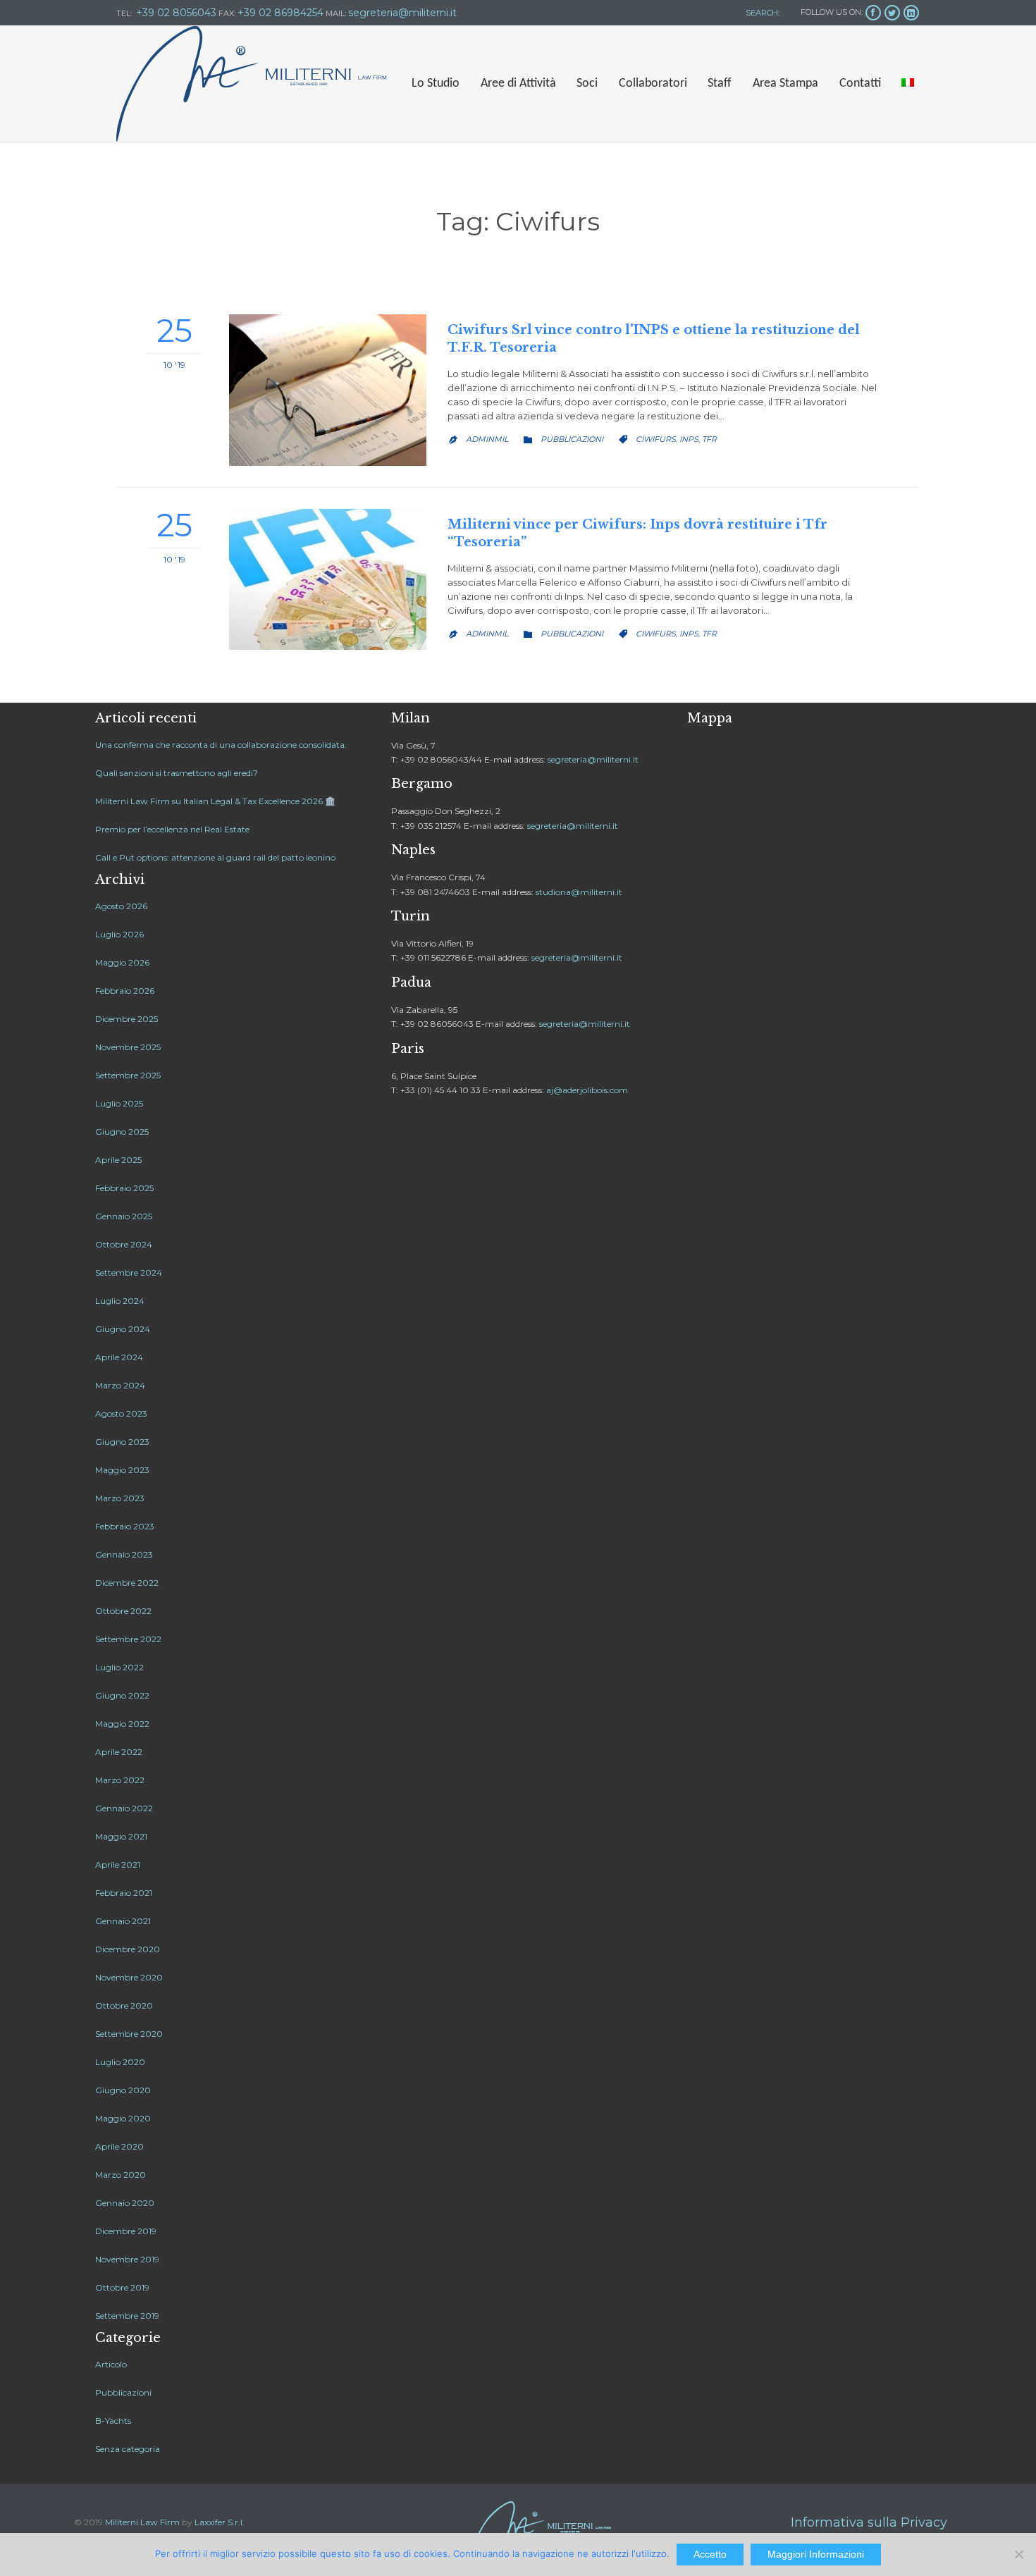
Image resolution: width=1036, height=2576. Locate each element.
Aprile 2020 (119, 2146)
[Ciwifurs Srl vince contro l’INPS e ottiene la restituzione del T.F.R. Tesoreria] (328, 390)
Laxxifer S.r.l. (220, 2522)
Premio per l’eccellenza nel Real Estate (172, 829)
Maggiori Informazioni (816, 2554)
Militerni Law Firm (142, 2522)
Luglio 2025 (119, 1103)
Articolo (111, 2364)
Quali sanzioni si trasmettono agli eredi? (177, 773)
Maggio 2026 (122, 962)
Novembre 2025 (128, 1047)
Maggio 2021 (121, 1836)
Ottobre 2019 (122, 2287)
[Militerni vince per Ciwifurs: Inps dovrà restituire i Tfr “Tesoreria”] (328, 579)
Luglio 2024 (120, 1301)
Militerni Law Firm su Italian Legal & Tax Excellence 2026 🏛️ (215, 801)
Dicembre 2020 (128, 1949)
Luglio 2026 (119, 934)
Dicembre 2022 (127, 1583)
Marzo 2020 (121, 2175)
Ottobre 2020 (124, 2005)
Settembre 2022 (128, 1639)
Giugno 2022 (122, 1695)
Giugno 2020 (123, 2090)
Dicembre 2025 (127, 1019)
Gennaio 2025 (124, 1216)
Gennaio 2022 (124, 1808)
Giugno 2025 (122, 1132)
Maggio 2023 (122, 1470)
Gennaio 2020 (125, 2203)
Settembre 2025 (128, 1075)
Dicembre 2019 (126, 2231)
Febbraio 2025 (124, 1188)
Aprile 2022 (119, 1752)
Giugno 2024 (123, 1329)
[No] (1018, 2554)
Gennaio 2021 (123, 1921)
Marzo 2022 (120, 1780)
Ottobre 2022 (123, 1611)
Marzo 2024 (120, 1385)
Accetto (710, 2554)
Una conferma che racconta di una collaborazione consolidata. (221, 745)
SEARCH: (761, 13)
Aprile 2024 (119, 1357)
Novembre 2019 (127, 2259)
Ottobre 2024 (124, 1244)
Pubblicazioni (572, 439)
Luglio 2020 (120, 2062)
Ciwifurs (656, 439)
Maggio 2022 (122, 1724)
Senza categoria (128, 2449)
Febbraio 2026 (125, 991)
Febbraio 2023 (125, 1526)
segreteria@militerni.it (593, 759)
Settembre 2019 (127, 2316)
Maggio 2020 (123, 2118)
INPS (689, 439)
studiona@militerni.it (579, 892)
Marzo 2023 (120, 1498)
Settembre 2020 (129, 2034)
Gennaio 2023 (124, 1554)
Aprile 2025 (118, 1160)
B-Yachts (113, 2421)
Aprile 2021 (118, 1865)
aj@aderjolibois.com (587, 1090)
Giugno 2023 (122, 1442)
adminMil (487, 439)
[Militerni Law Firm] (252, 84)
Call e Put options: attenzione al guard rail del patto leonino (215, 857)
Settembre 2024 (129, 1272)
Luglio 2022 (119, 1667)
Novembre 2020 (129, 1977)
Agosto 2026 (121, 906)
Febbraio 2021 (124, 1893)
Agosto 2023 (121, 1413)
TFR (709, 439)
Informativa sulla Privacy (869, 2522)
